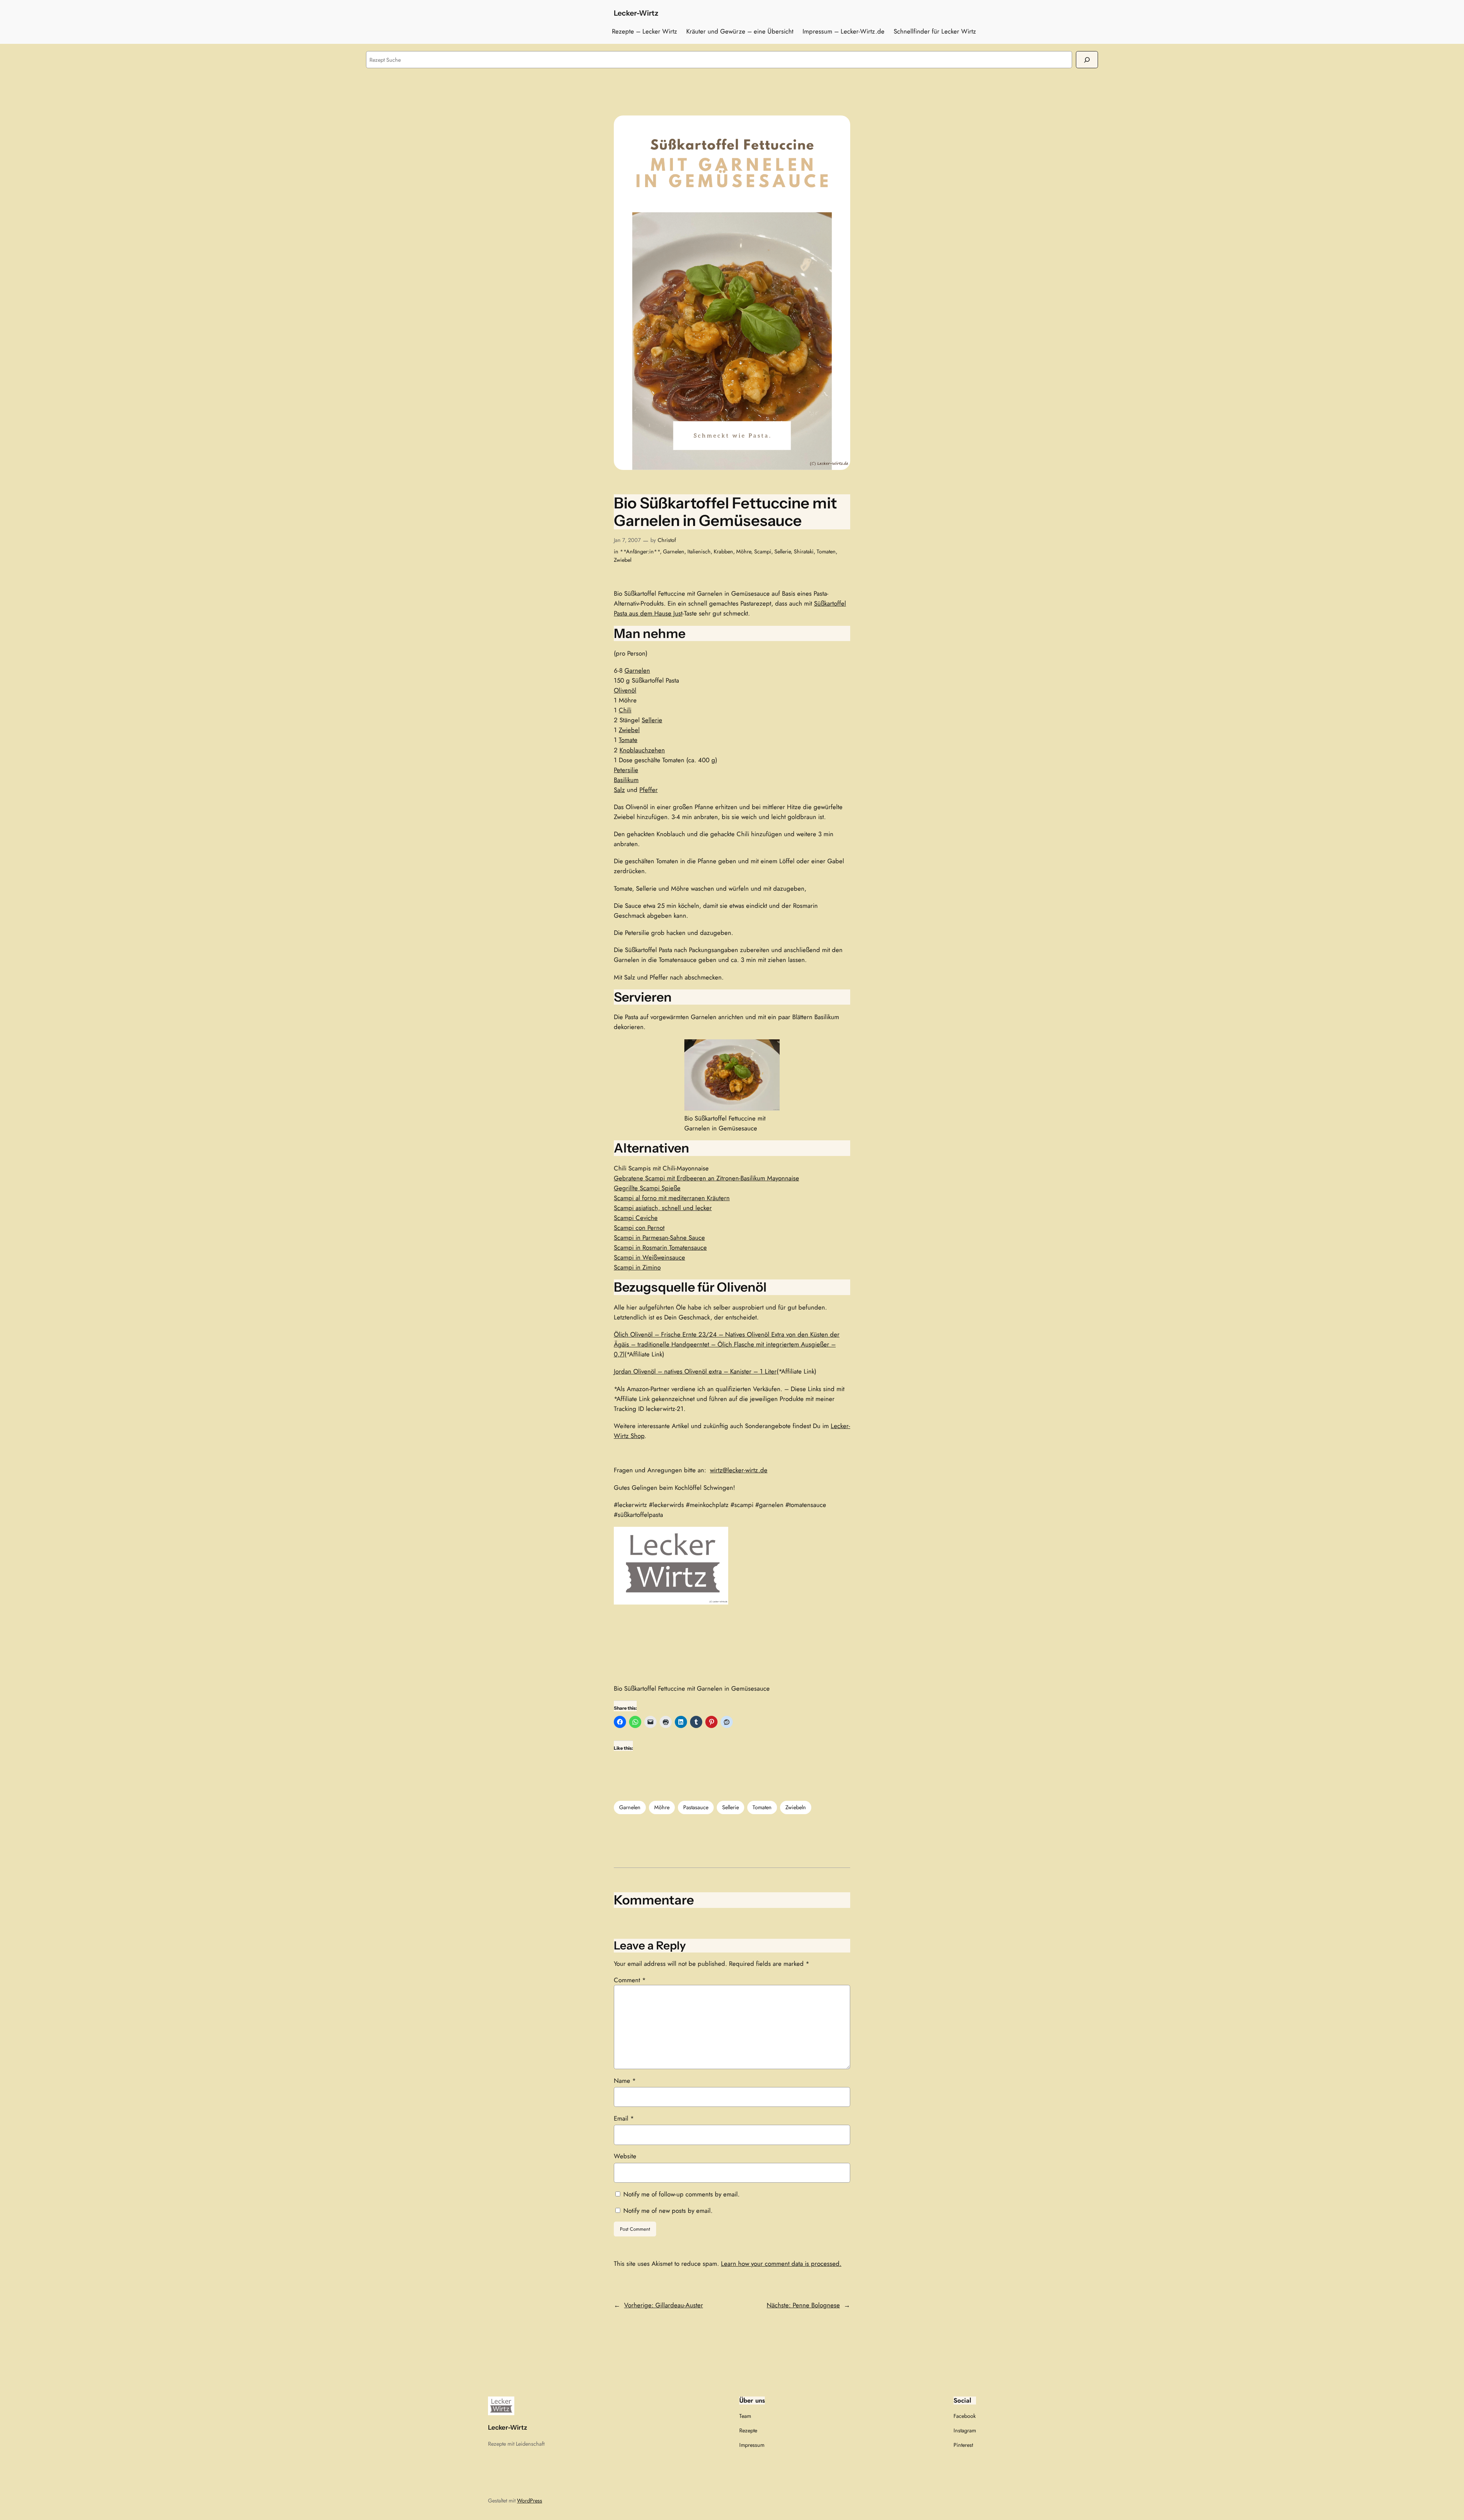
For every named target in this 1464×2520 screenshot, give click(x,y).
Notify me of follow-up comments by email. (681, 2194)
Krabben (723, 551)
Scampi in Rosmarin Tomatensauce (660, 1247)
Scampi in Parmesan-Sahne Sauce (659, 1238)
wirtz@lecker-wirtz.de (739, 1470)
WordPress (530, 2501)
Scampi (763, 551)
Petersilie (626, 770)
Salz (619, 790)
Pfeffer (649, 790)
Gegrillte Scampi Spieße (647, 1188)
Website (625, 2156)
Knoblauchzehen (642, 750)
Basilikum (626, 780)
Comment (630, 1980)
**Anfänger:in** (640, 551)
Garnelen (674, 551)
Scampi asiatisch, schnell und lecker (663, 1208)
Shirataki (804, 551)
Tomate (628, 740)
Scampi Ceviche (636, 1218)
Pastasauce (696, 1807)
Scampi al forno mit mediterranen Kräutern (672, 1198)
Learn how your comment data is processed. (781, 2264)
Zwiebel (623, 560)
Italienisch (699, 551)
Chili (625, 710)
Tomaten (826, 551)
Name (625, 2081)
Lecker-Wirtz (636, 13)
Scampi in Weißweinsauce (649, 1257)
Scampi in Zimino (637, 1267)
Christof (667, 540)
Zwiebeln (796, 1807)
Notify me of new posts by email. (668, 2211)
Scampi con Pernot (639, 1228)
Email (624, 2118)
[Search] (1087, 60)
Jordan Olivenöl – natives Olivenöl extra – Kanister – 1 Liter (695, 1371)
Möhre (744, 551)
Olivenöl (625, 690)
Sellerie (783, 551)
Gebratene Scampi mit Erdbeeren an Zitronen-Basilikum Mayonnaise (706, 1178)
